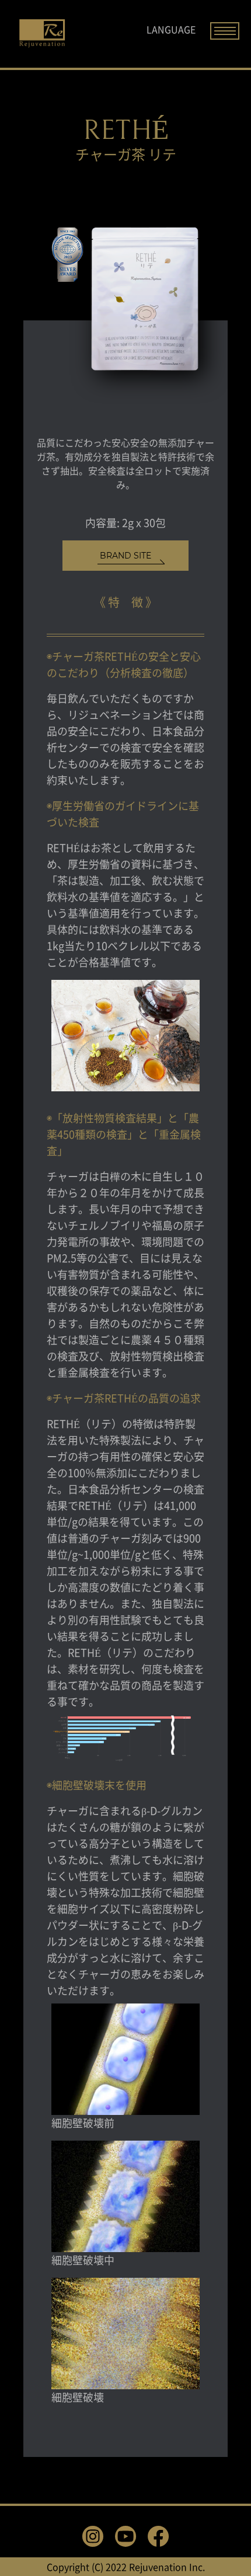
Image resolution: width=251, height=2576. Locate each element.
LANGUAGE (171, 29)
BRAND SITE (125, 556)
